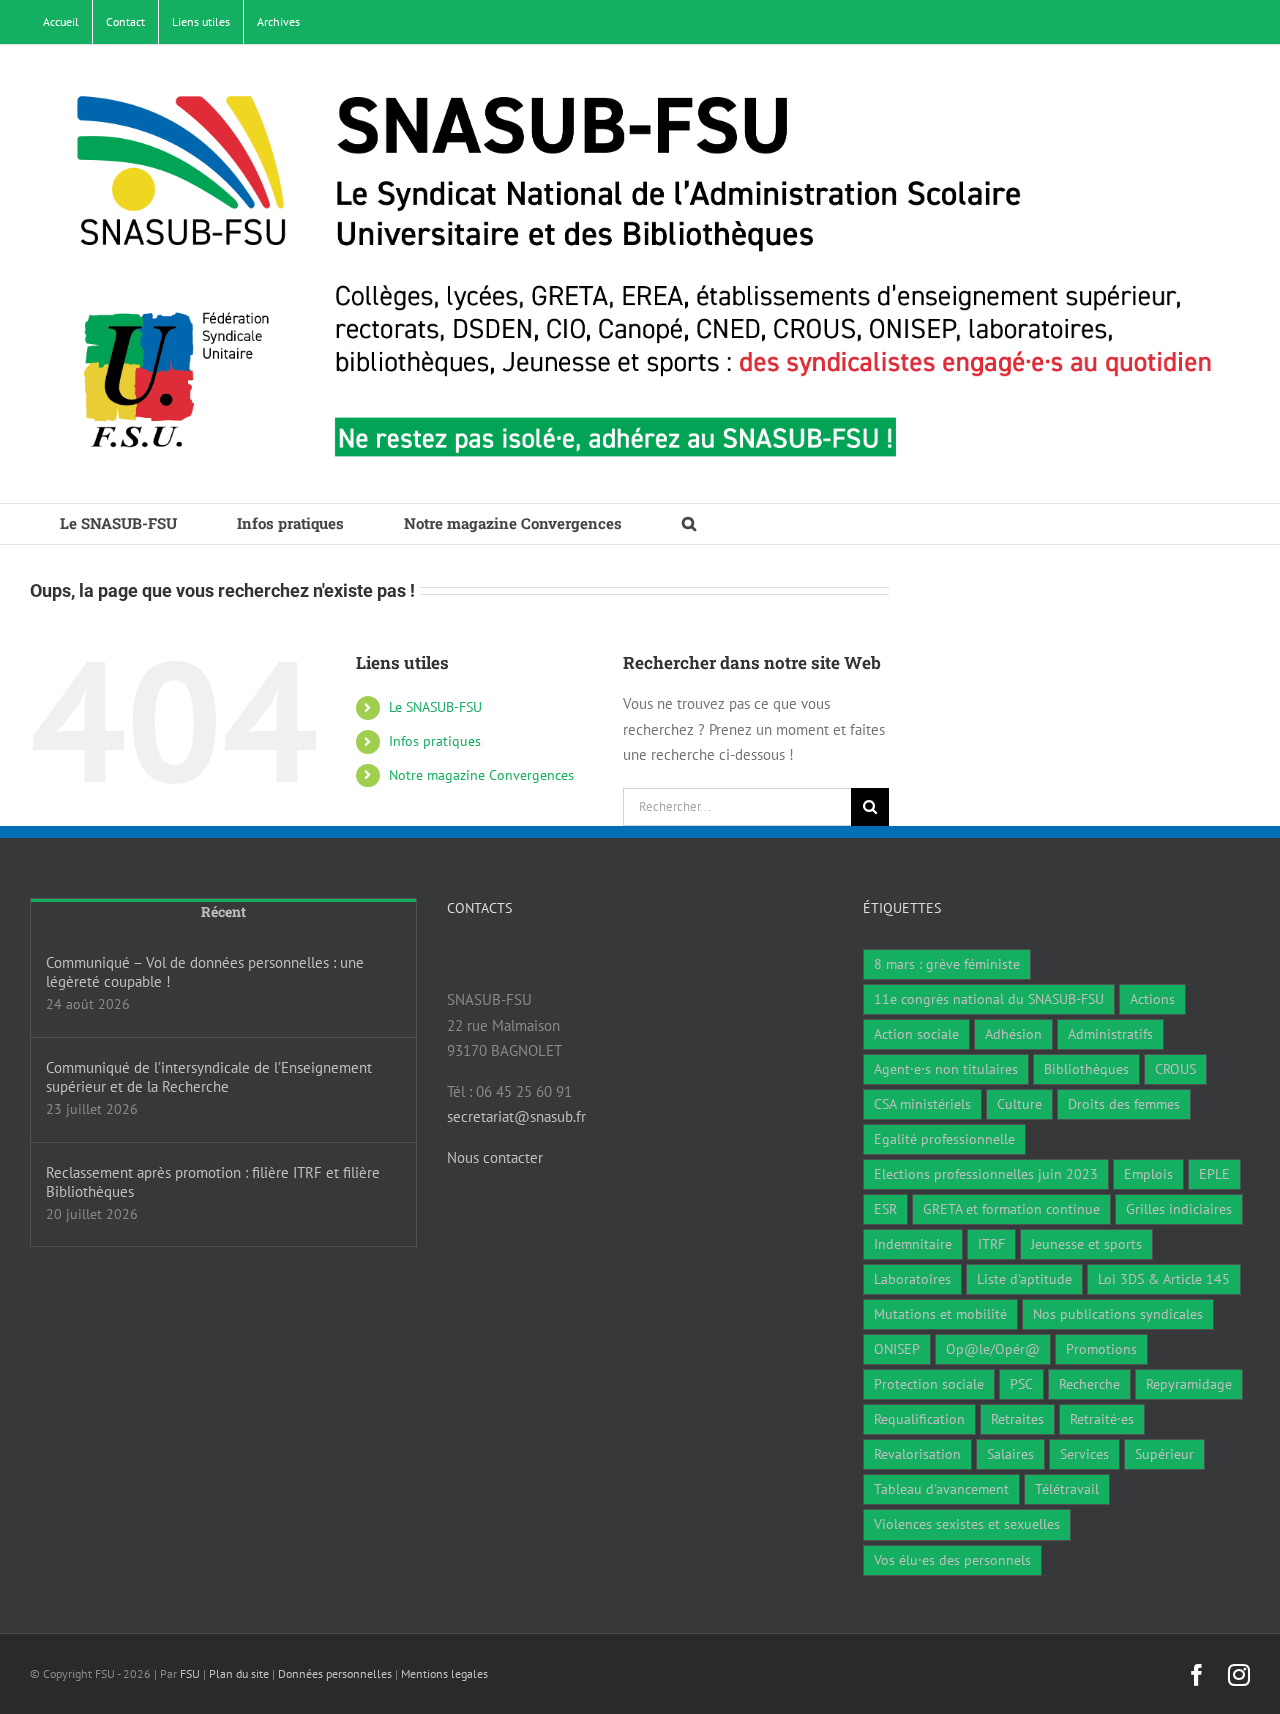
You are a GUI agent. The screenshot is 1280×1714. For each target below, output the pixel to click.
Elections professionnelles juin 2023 (986, 1174)
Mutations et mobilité (940, 1314)
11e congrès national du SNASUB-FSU (989, 999)
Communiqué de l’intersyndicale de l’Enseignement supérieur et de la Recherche (209, 1077)
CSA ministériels (922, 1104)
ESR (885, 1209)
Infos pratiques (435, 741)
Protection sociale (929, 1384)
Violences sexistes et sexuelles (967, 1524)
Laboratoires (912, 1279)
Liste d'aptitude (1024, 1279)
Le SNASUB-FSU (435, 707)
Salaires (1010, 1454)
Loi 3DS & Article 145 (1164, 1279)
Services (1084, 1454)
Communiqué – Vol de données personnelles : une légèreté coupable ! (205, 972)
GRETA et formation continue (1011, 1209)
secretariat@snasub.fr (516, 1116)
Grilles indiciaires (1179, 1209)
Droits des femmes (1124, 1104)
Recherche (1089, 1384)
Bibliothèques (1086, 1069)
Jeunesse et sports (1086, 1244)
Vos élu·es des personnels (952, 1560)
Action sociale (916, 1034)
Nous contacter (495, 1157)
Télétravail (1067, 1489)
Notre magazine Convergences (481, 775)
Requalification (919, 1419)
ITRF (991, 1244)
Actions (1152, 999)
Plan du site (239, 1673)
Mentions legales (444, 1673)
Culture (1019, 1104)
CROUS (1175, 1069)
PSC (1021, 1384)
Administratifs (1110, 1034)
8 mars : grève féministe (947, 964)
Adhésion (1013, 1034)
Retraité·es (1102, 1419)
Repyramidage (1189, 1384)
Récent (223, 911)
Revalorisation (917, 1454)
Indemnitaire (913, 1244)
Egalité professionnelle (944, 1139)
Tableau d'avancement (941, 1489)
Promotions (1101, 1349)
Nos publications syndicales (1118, 1314)
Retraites (1017, 1419)
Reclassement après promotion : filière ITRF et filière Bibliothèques (213, 1182)
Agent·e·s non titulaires (946, 1069)
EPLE (1214, 1174)
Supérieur (1164, 1454)
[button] (689, 524)
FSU (190, 1673)
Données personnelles (335, 1673)
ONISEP (897, 1349)
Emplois (1148, 1174)
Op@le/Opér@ (993, 1349)
